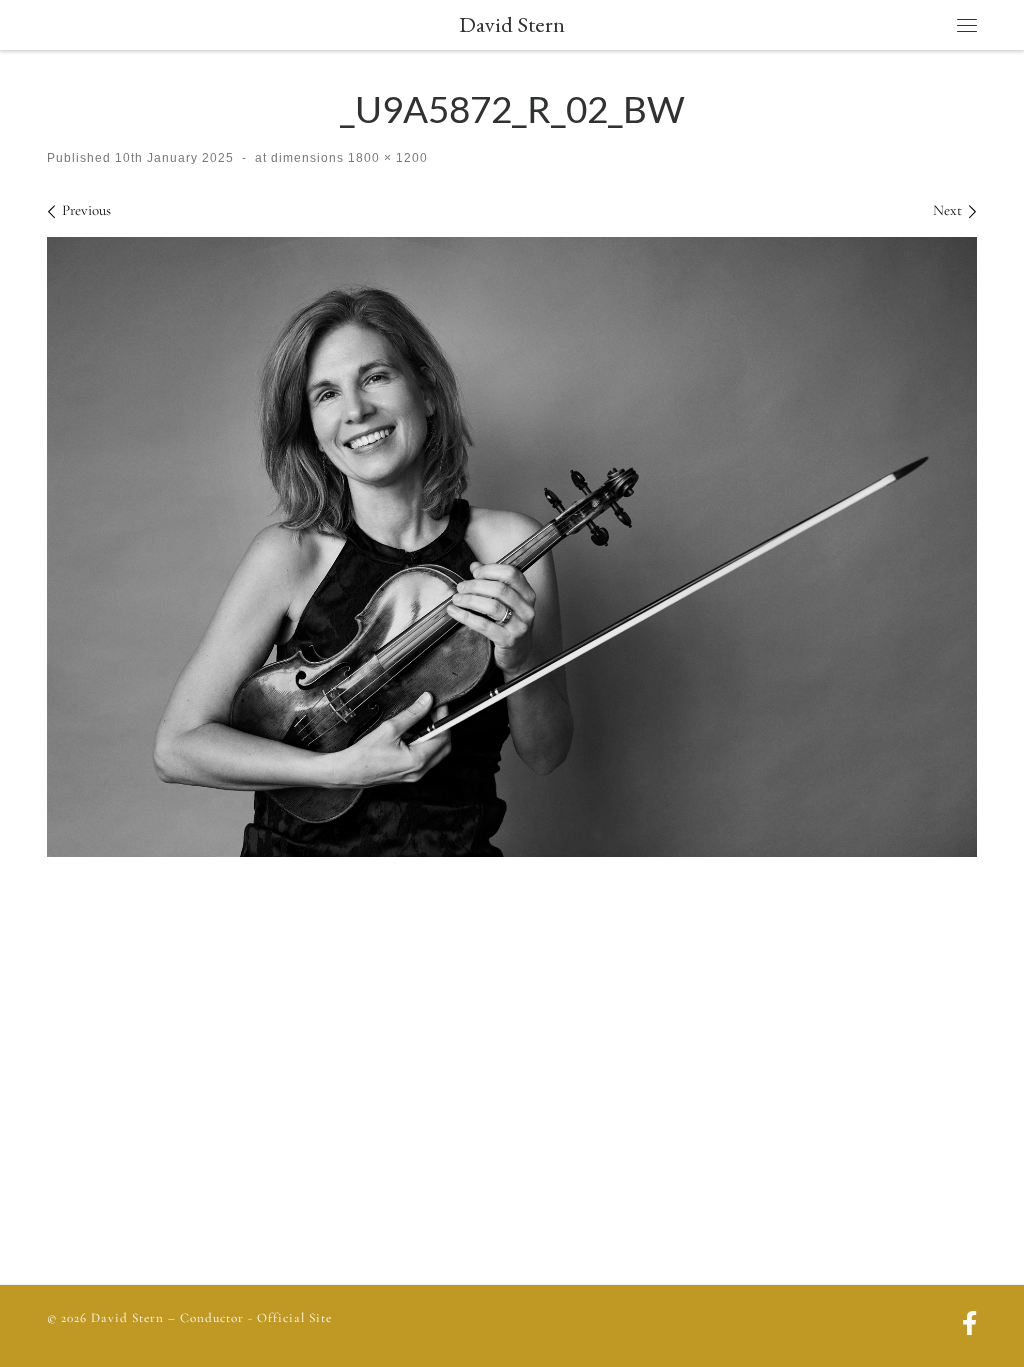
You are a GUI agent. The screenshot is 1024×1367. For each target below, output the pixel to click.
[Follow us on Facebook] (969, 1325)
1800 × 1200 (386, 158)
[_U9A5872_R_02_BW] (512, 547)
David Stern (127, 1318)
